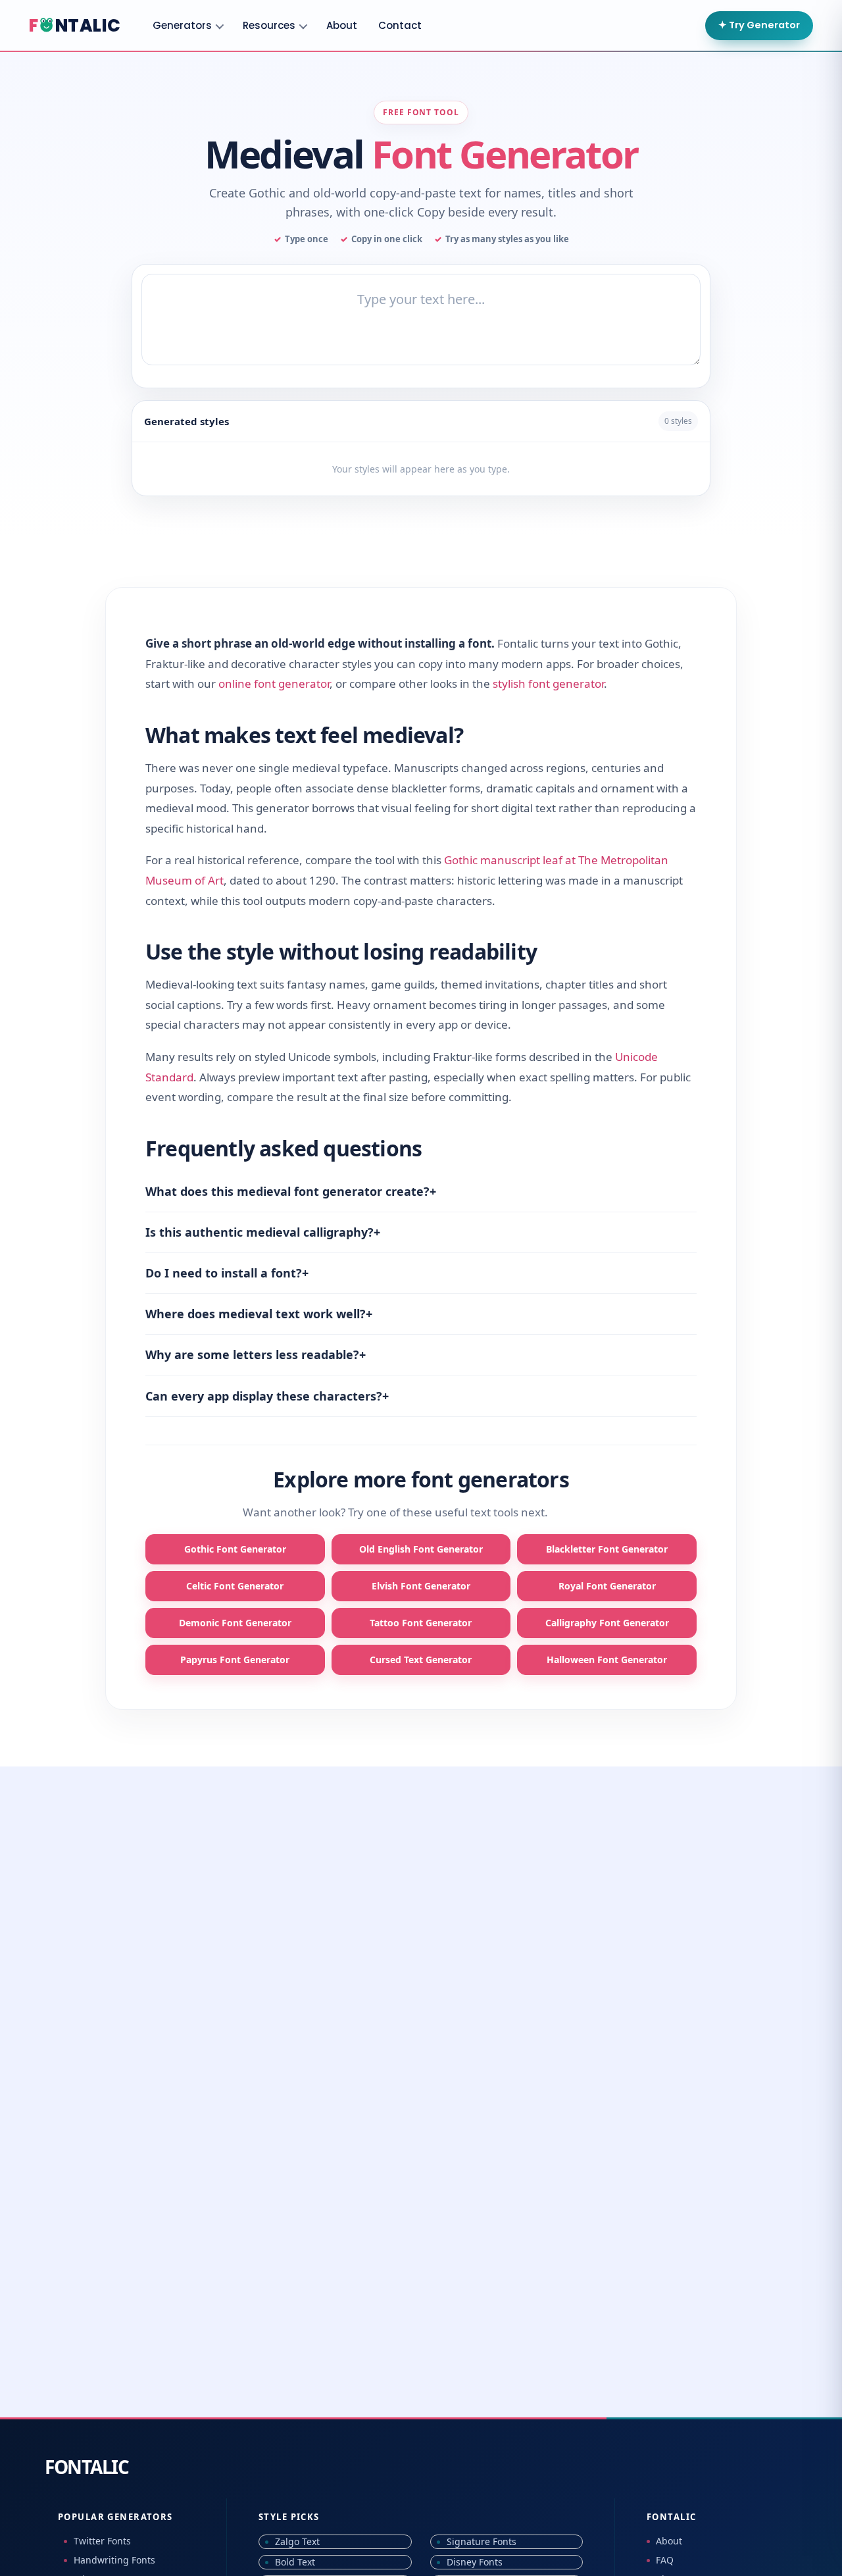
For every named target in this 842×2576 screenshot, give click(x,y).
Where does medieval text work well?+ (259, 1314)
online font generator (274, 683)
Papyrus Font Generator (235, 1660)
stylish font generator (548, 683)
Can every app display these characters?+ (267, 1396)
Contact (400, 25)
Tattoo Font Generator (421, 1623)
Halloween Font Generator (607, 1660)
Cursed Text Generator (421, 1660)
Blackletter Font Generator (607, 1549)
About (342, 25)
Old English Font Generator (421, 1549)
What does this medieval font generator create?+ (291, 1191)
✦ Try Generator (759, 25)
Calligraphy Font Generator (607, 1623)
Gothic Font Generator (235, 1549)
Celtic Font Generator (235, 1586)
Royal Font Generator (607, 1586)
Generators (182, 25)
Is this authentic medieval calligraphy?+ (263, 1232)
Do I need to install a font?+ (227, 1273)
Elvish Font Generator (421, 1586)
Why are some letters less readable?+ (256, 1354)
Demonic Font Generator (235, 1623)
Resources (269, 25)
